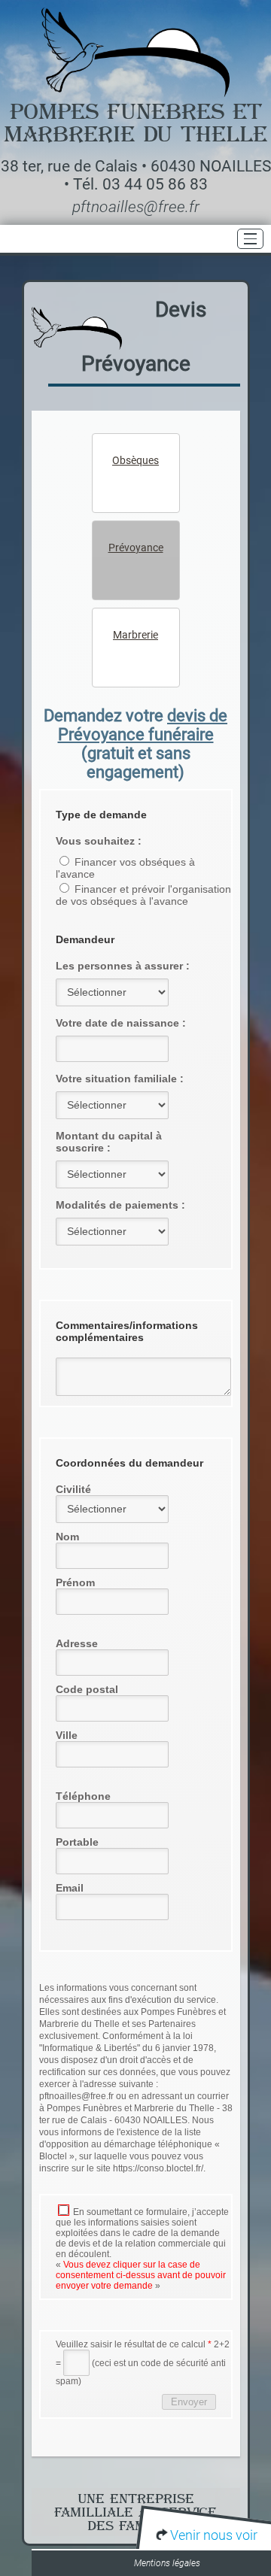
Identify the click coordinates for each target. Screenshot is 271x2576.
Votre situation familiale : (120, 1079)
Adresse (77, 1643)
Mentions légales (167, 2563)
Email (70, 1888)
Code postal (87, 1689)
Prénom (75, 1582)
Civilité (73, 1489)
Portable (77, 1842)
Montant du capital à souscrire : (109, 1142)
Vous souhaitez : (99, 841)
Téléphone (83, 1796)
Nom (67, 1537)
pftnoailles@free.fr (136, 207)
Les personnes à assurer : (123, 966)
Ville (67, 1735)
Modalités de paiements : (120, 1205)
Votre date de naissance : (121, 1023)
